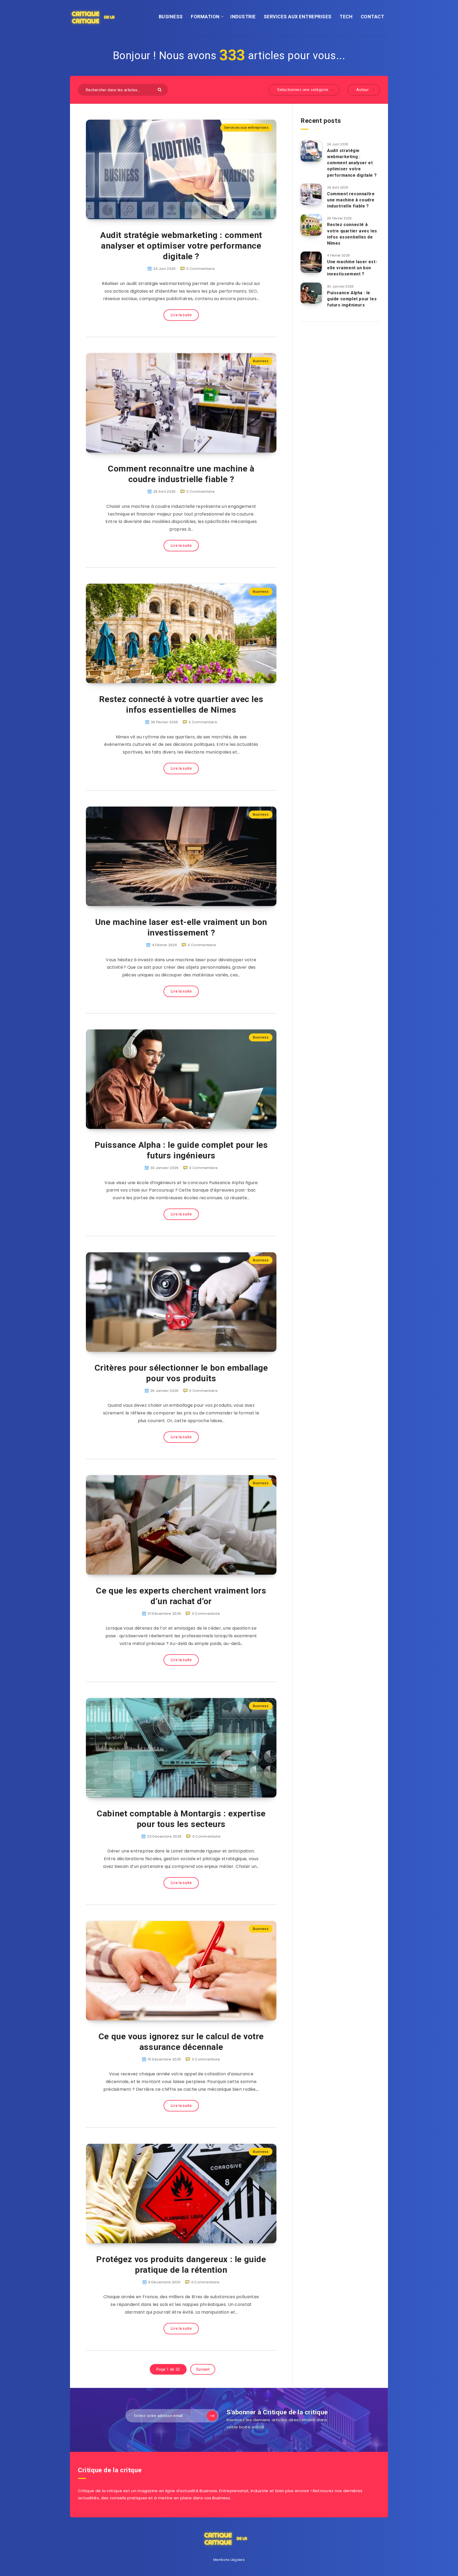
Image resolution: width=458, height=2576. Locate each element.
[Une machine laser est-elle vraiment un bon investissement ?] (311, 262)
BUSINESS (171, 17)
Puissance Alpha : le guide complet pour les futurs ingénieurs (181, 1150)
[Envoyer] (160, 89)
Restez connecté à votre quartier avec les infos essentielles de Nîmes (181, 704)
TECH (346, 17)
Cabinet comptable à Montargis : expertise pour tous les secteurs (181, 1819)
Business (261, 361)
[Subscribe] (212, 2416)
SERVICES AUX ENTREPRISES (298, 17)
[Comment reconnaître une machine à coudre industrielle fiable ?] (311, 194)
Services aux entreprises (246, 127)
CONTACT (373, 17)
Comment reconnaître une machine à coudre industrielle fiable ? (181, 474)
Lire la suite (181, 315)
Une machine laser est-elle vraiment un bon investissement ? (181, 927)
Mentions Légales (229, 2560)
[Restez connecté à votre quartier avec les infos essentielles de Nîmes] (311, 225)
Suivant (203, 2369)
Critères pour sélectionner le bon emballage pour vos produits (181, 1373)
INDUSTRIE (243, 17)
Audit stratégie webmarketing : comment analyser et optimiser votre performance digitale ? (181, 246)
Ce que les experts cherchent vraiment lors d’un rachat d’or (181, 1596)
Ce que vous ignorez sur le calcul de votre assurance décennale (181, 2042)
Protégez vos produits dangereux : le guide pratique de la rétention (181, 2265)
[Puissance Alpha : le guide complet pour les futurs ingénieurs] (311, 293)
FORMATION (205, 17)
